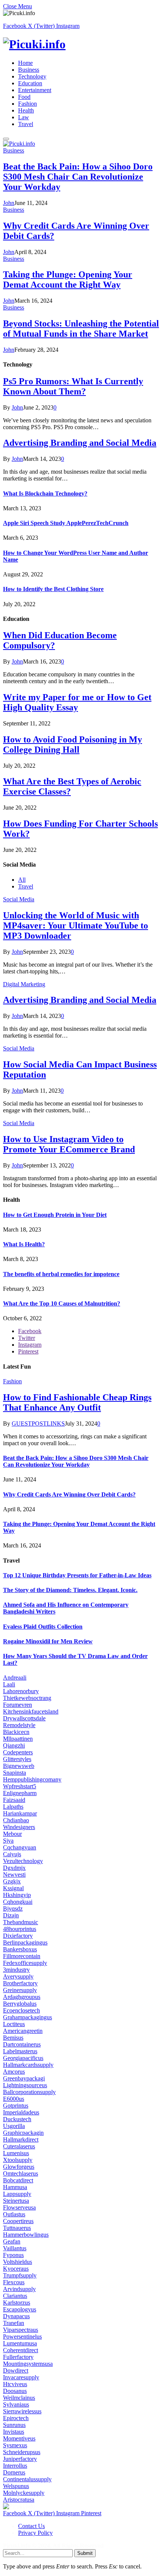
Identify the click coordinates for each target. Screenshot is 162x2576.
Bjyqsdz (13, 1909)
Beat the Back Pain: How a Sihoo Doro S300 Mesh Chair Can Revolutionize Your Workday (78, 177)
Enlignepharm (20, 1793)
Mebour (12, 1834)
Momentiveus (19, 2438)
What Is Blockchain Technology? (45, 493)
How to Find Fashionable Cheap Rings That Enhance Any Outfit (77, 1402)
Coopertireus (18, 2221)
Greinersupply (20, 1990)
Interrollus (15, 2466)
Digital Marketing (24, 984)
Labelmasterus (20, 2051)
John (9, 203)
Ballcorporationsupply (29, 2092)
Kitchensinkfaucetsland (31, 1711)
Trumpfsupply (20, 2275)
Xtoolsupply (18, 2160)
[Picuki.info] (81, 44)
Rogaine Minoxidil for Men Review (48, 1641)
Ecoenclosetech (21, 2010)
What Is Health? (24, 1244)
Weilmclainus (19, 2398)
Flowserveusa (19, 2207)
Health (26, 110)
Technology (32, 76)
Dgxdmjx (14, 1868)
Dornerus (14, 2472)
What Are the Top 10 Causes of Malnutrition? (62, 1303)
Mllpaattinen (18, 1739)
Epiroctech (16, 2418)
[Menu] (6, 139)
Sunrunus (14, 2425)
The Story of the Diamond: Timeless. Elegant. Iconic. (70, 1590)
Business (29, 70)
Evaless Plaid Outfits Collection (43, 1627)
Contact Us (31, 2526)
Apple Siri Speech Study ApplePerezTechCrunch (66, 523)
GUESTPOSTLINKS (38, 1423)
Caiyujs (12, 1854)
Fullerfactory (18, 2357)
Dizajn (11, 1915)
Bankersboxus (20, 1949)
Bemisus (13, 2038)
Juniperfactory (20, 2459)
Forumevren (18, 1705)
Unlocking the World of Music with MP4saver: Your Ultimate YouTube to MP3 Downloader (76, 925)
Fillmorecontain (22, 1956)
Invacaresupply (21, 2377)
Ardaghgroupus (22, 1997)
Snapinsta (15, 1773)
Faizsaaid (14, 1800)
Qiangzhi (14, 1745)
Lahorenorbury (21, 1691)
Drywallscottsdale (24, 1718)
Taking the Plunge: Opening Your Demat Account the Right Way (68, 279)
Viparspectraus (21, 2330)
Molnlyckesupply (24, 2493)
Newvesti (14, 1875)
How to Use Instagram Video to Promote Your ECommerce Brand (69, 1144)
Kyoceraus (16, 2269)
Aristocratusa (19, 2500)
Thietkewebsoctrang (27, 1698)
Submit (85, 2553)
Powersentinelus (22, 2337)
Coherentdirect (21, 2350)
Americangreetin (23, 2031)
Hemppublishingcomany (32, 1779)
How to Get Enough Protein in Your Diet (55, 1215)
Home (25, 63)
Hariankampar (20, 1813)
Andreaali (15, 1678)
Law (24, 117)
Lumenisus (16, 2153)
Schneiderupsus (22, 2452)
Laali (9, 1684)
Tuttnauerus (17, 2228)
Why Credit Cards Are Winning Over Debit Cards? (69, 1494)
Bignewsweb (19, 1766)
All (22, 880)
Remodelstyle (19, 1725)
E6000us (14, 2099)
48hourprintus (20, 1929)
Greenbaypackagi (24, 2078)
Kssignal (13, 1888)
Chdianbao (16, 1820)
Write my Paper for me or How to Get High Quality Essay (77, 702)
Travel (26, 124)
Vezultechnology (23, 1861)
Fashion (28, 104)
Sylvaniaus (16, 2404)
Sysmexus (15, 2445)
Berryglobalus (20, 2004)
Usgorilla (14, 2126)
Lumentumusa (20, 2343)
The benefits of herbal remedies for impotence (61, 1274)
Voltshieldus (18, 2262)
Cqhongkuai (18, 1902)
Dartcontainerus (22, 2044)
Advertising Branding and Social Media (80, 443)
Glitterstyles (17, 1759)
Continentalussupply (27, 2479)
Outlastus (14, 2214)
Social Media (19, 899)
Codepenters (18, 1752)
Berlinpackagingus (25, 1942)
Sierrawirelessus (22, 2411)
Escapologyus (20, 2309)
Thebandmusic (21, 1922)
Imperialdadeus (21, 2112)
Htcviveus (15, 2384)
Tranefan (14, 2323)
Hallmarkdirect (21, 2139)
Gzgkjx (12, 1881)
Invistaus (14, 2432)
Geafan (12, 2241)
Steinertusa (16, 2201)
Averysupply (18, 1976)
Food (24, 97)
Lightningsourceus (25, 2085)
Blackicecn (16, 1732)
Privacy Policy (35, 2533)
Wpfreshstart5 (20, 1786)
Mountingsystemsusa (28, 2364)
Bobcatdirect (18, 2180)
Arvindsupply (19, 2289)
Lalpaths (13, 1807)
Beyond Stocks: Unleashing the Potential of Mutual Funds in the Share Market (81, 329)
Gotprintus (16, 2106)
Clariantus (15, 2296)
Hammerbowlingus (26, 2235)
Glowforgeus (19, 2167)
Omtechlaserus (21, 2173)
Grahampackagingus (28, 2017)
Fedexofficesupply (25, 1963)
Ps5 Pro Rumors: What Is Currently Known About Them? (73, 386)
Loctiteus (14, 2024)
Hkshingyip (17, 1895)
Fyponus (13, 2255)
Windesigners (19, 1827)
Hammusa (15, 2187)
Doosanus (15, 2391)
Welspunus (16, 2486)
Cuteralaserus (19, 2146)
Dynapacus (16, 2316)
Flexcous (14, 2282)
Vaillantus (15, 2248)
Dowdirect (16, 2370)
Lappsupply (17, 2194)
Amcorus (14, 2072)
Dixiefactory (18, 1936)
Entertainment (35, 90)
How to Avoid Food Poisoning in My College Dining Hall (73, 744)
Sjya (8, 1841)
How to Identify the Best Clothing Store (53, 589)
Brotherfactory (20, 1983)
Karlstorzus (17, 2303)
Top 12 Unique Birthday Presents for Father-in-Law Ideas (77, 1575)
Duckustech (17, 2119)
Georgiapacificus (23, 2058)
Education (30, 83)
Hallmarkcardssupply (28, 2065)
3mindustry (16, 1970)
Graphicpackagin (23, 2133)
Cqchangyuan (20, 1847)
